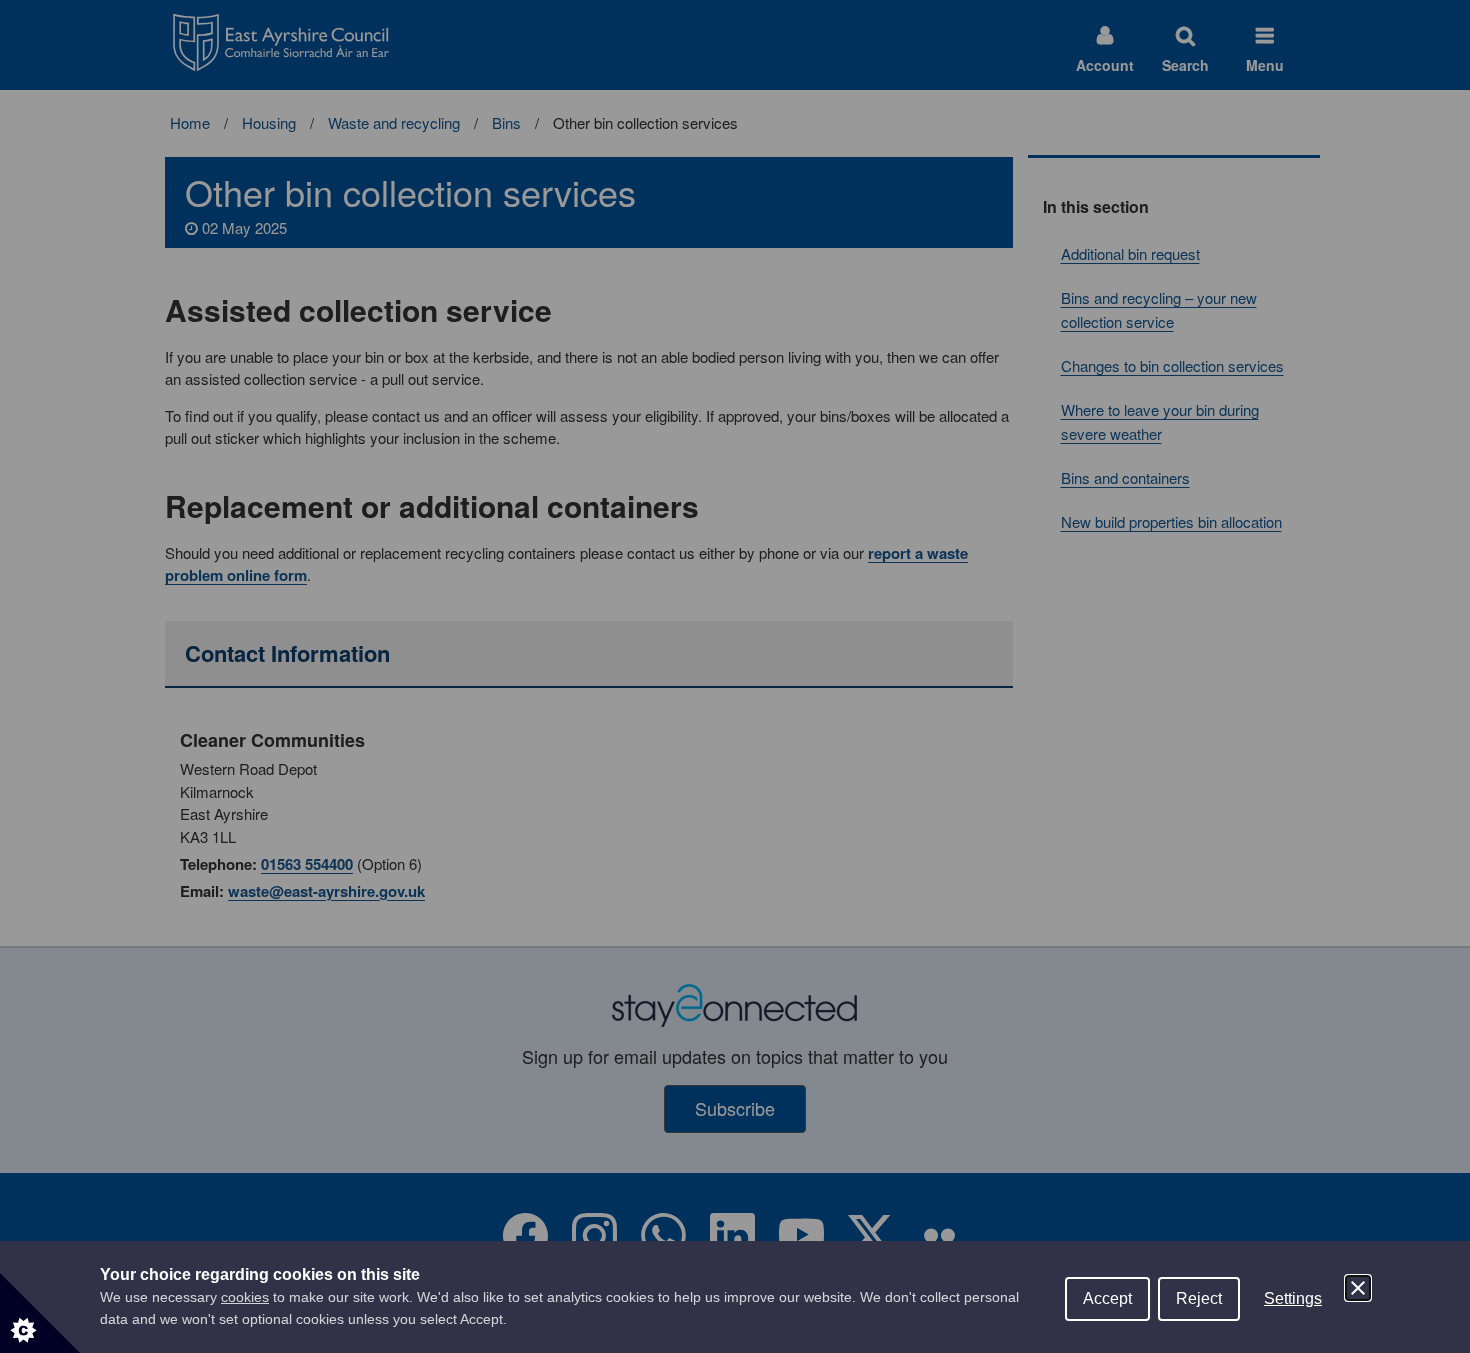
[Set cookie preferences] (40, 1313)
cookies (245, 1297)
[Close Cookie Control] (1358, 1288)
